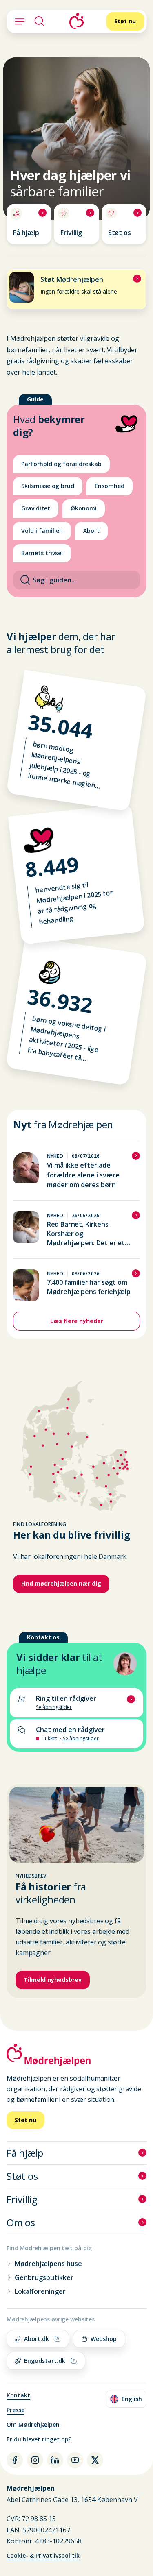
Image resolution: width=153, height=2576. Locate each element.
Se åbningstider (81, 1739)
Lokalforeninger (40, 2291)
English (128, 2400)
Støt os (22, 2176)
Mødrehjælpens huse (48, 2264)
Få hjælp (25, 2153)
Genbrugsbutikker (44, 2277)
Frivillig (22, 2199)
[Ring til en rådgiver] (76, 1702)
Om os (21, 2222)
